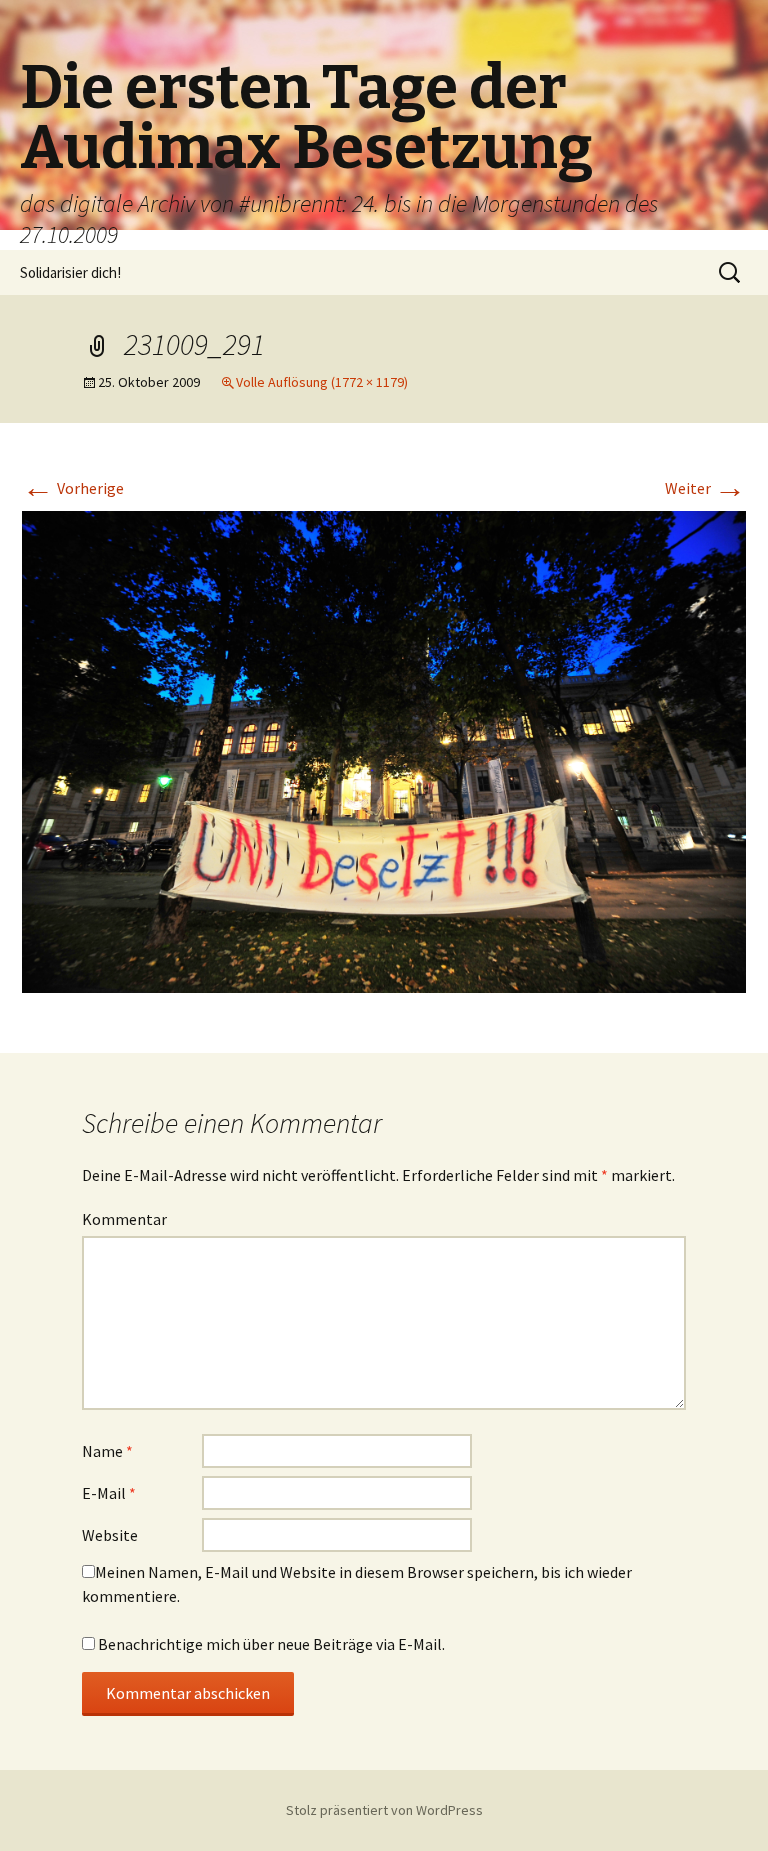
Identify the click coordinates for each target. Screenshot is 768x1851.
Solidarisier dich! (70, 272)
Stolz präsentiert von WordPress (384, 1810)
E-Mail (109, 1493)
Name (107, 1451)
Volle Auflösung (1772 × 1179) (322, 382)
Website (110, 1535)
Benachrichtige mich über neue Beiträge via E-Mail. (271, 1644)
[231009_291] (384, 750)
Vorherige (73, 488)
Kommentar (124, 1219)
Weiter (705, 488)
